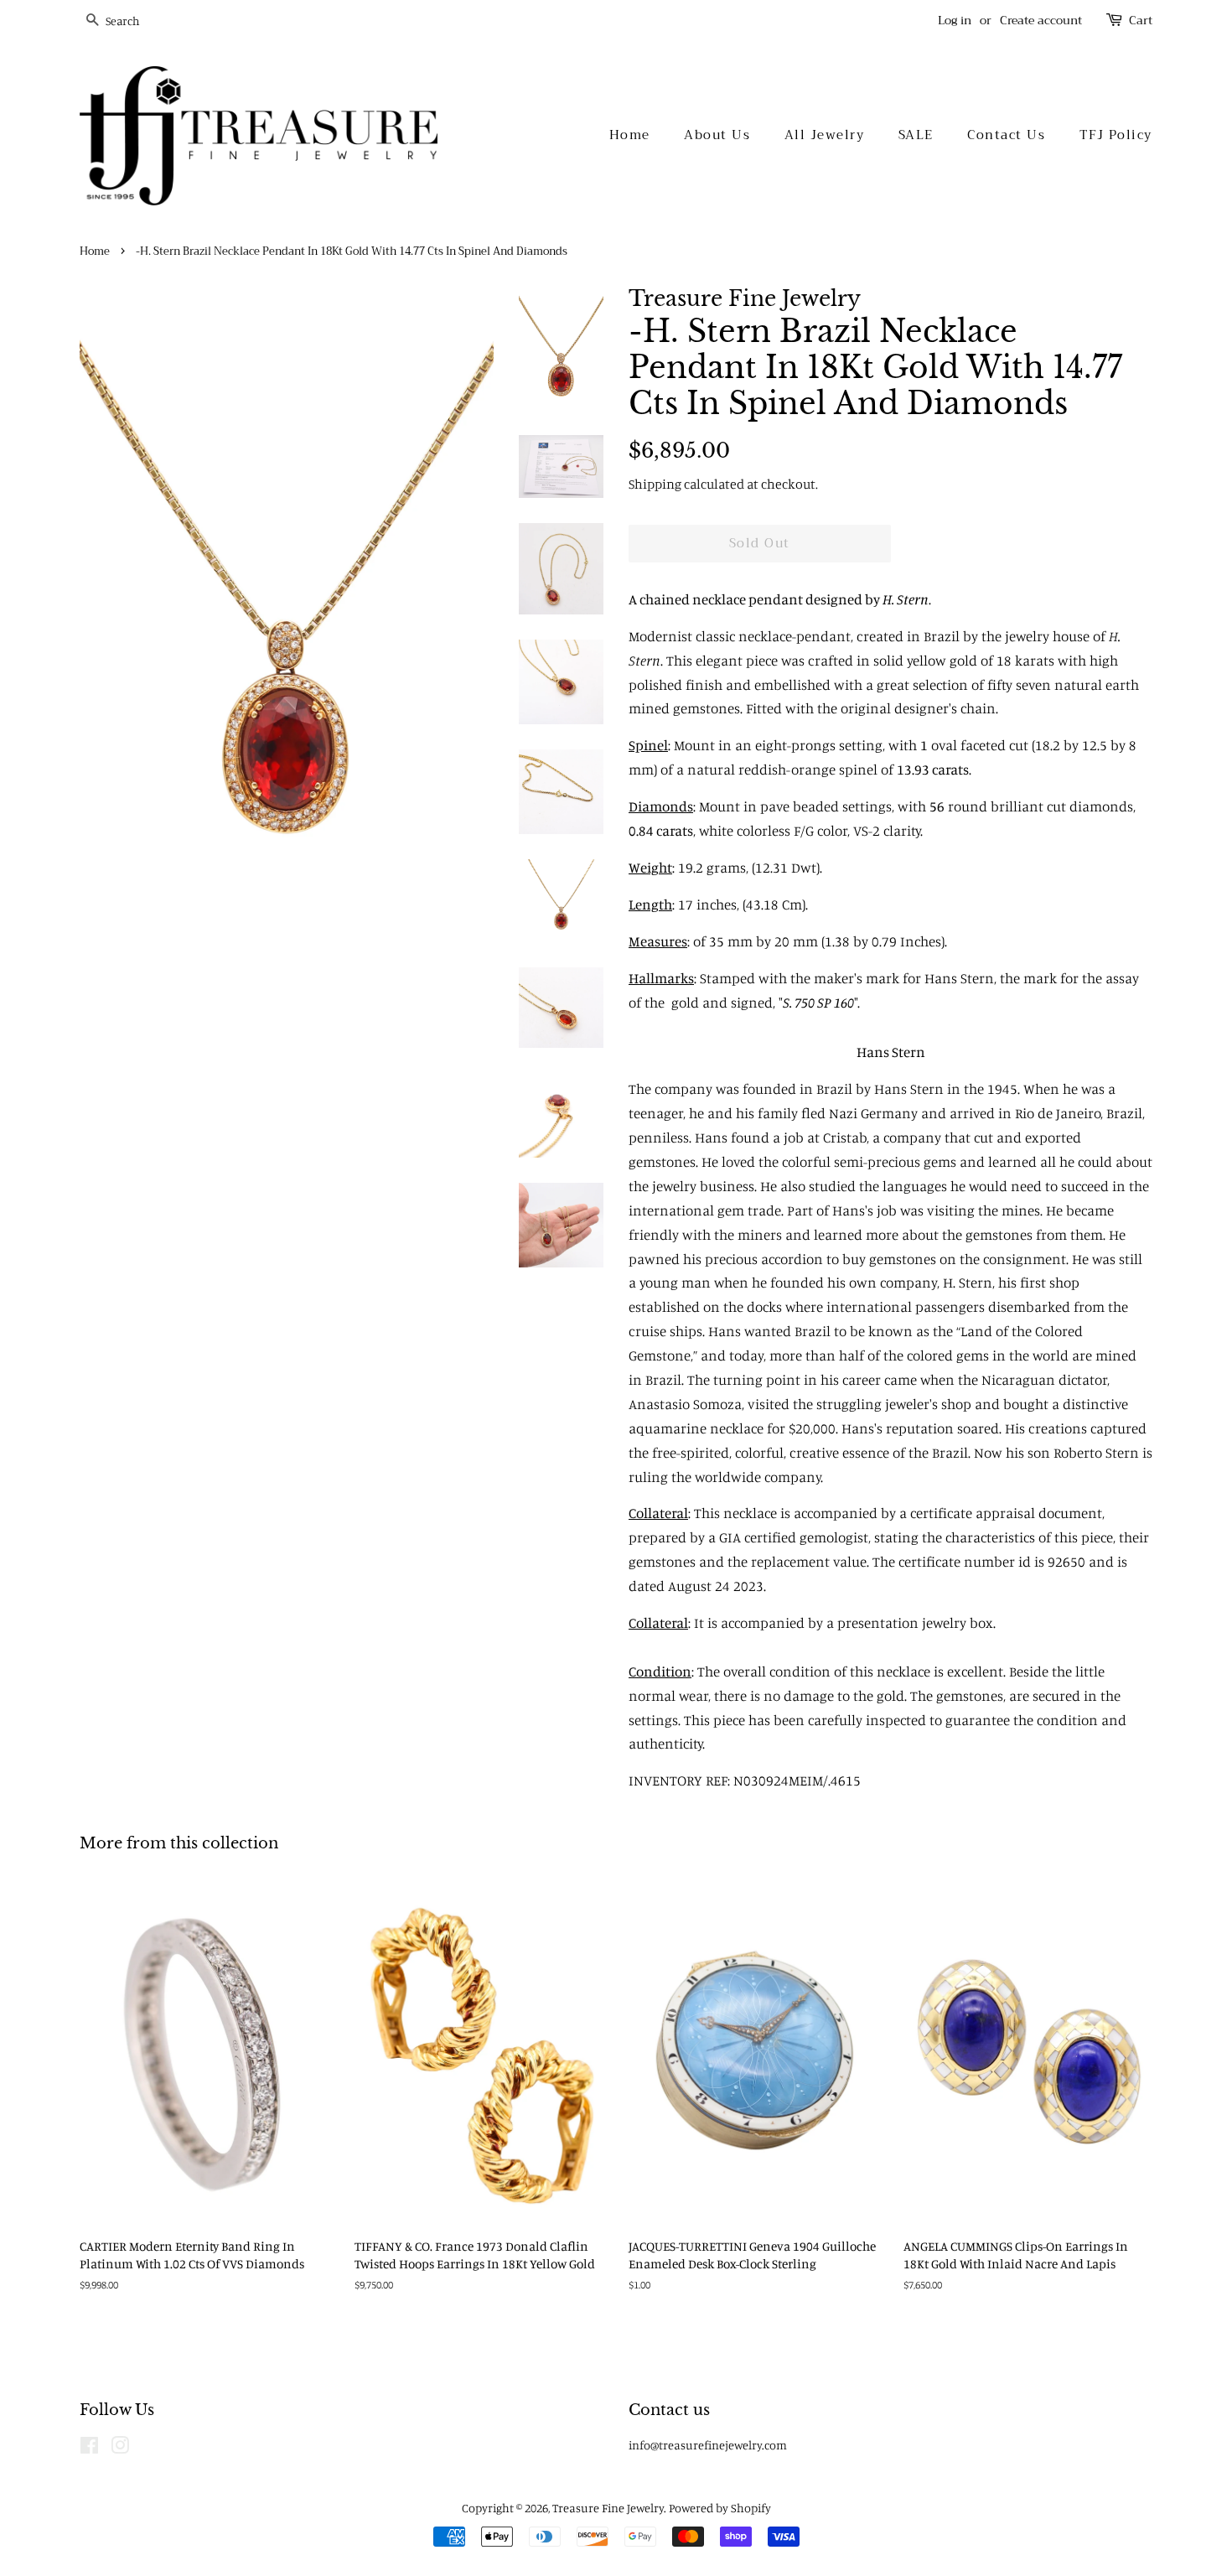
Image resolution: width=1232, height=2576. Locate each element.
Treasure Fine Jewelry (608, 2508)
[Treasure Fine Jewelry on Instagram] (120, 2448)
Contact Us (1006, 135)
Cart (1141, 21)
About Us (717, 135)
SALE (916, 135)
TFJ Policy (1116, 135)
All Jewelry (825, 135)
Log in (955, 20)
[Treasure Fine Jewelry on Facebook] (89, 2448)
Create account (1041, 20)
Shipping (655, 484)
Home (630, 135)
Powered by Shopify (720, 2508)
